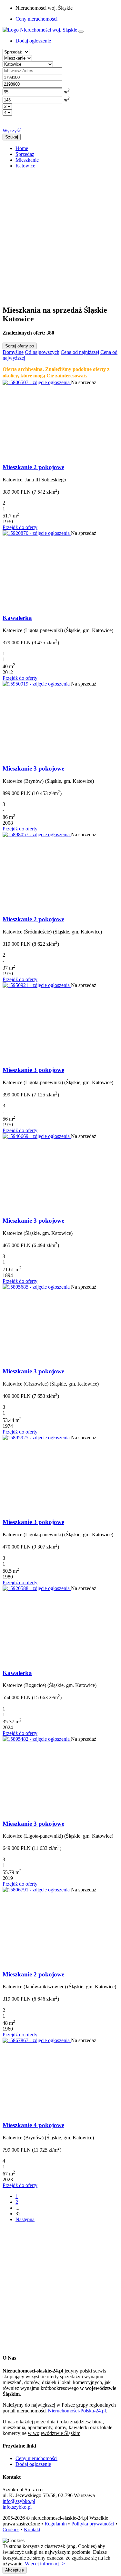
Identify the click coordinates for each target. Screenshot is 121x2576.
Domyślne (13, 352)
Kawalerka (17, 618)
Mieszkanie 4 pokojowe (33, 2125)
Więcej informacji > (45, 2564)
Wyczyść (12, 131)
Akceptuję (15, 2570)
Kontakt (32, 2529)
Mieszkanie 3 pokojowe (33, 768)
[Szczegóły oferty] (37, 382)
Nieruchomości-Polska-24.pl (77, 2411)
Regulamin (56, 2524)
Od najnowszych (42, 352)
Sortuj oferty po (20, 346)
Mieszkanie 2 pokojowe (33, 467)
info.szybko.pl (17, 2507)
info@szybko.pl (19, 2501)
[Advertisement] (60, 234)
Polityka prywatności (93, 2524)
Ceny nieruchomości (36, 19)
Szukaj (12, 137)
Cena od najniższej (80, 352)
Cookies (11, 2529)
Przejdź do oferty (20, 527)
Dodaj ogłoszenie (33, 2464)
